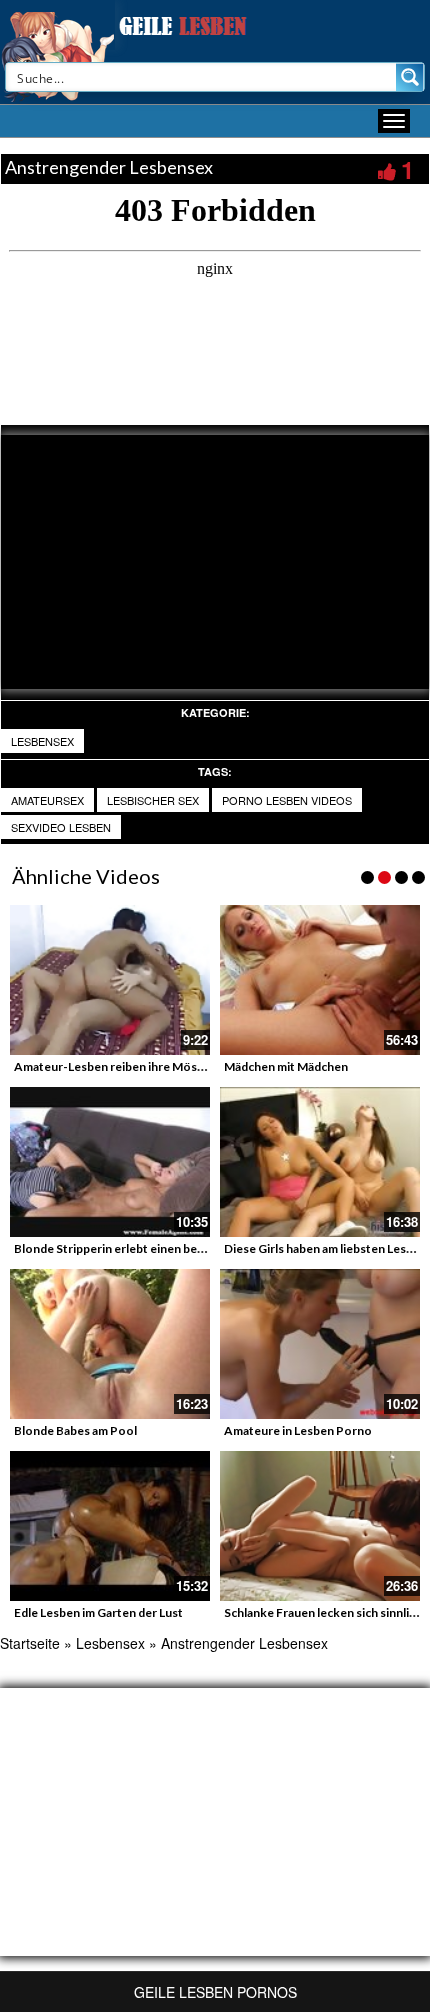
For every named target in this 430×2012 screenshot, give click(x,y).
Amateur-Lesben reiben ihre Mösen (112, 1066)
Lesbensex (42, 741)
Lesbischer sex (153, 800)
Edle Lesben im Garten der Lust (98, 1612)
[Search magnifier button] (410, 77)
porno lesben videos (287, 800)
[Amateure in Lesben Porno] (320, 1344)
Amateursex (47, 800)
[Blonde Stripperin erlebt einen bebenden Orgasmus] (110, 1162)
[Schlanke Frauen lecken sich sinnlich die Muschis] (320, 1526)
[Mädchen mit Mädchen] (320, 980)
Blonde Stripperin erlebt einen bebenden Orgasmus (156, 1248)
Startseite (30, 1643)
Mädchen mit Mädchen (286, 1066)
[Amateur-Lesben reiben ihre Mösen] (110, 980)
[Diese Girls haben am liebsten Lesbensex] (320, 1162)
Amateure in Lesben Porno (298, 1430)
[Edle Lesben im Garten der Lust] (110, 1526)
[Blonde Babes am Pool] (110, 1344)
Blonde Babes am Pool (75, 1430)
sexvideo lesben (61, 827)
